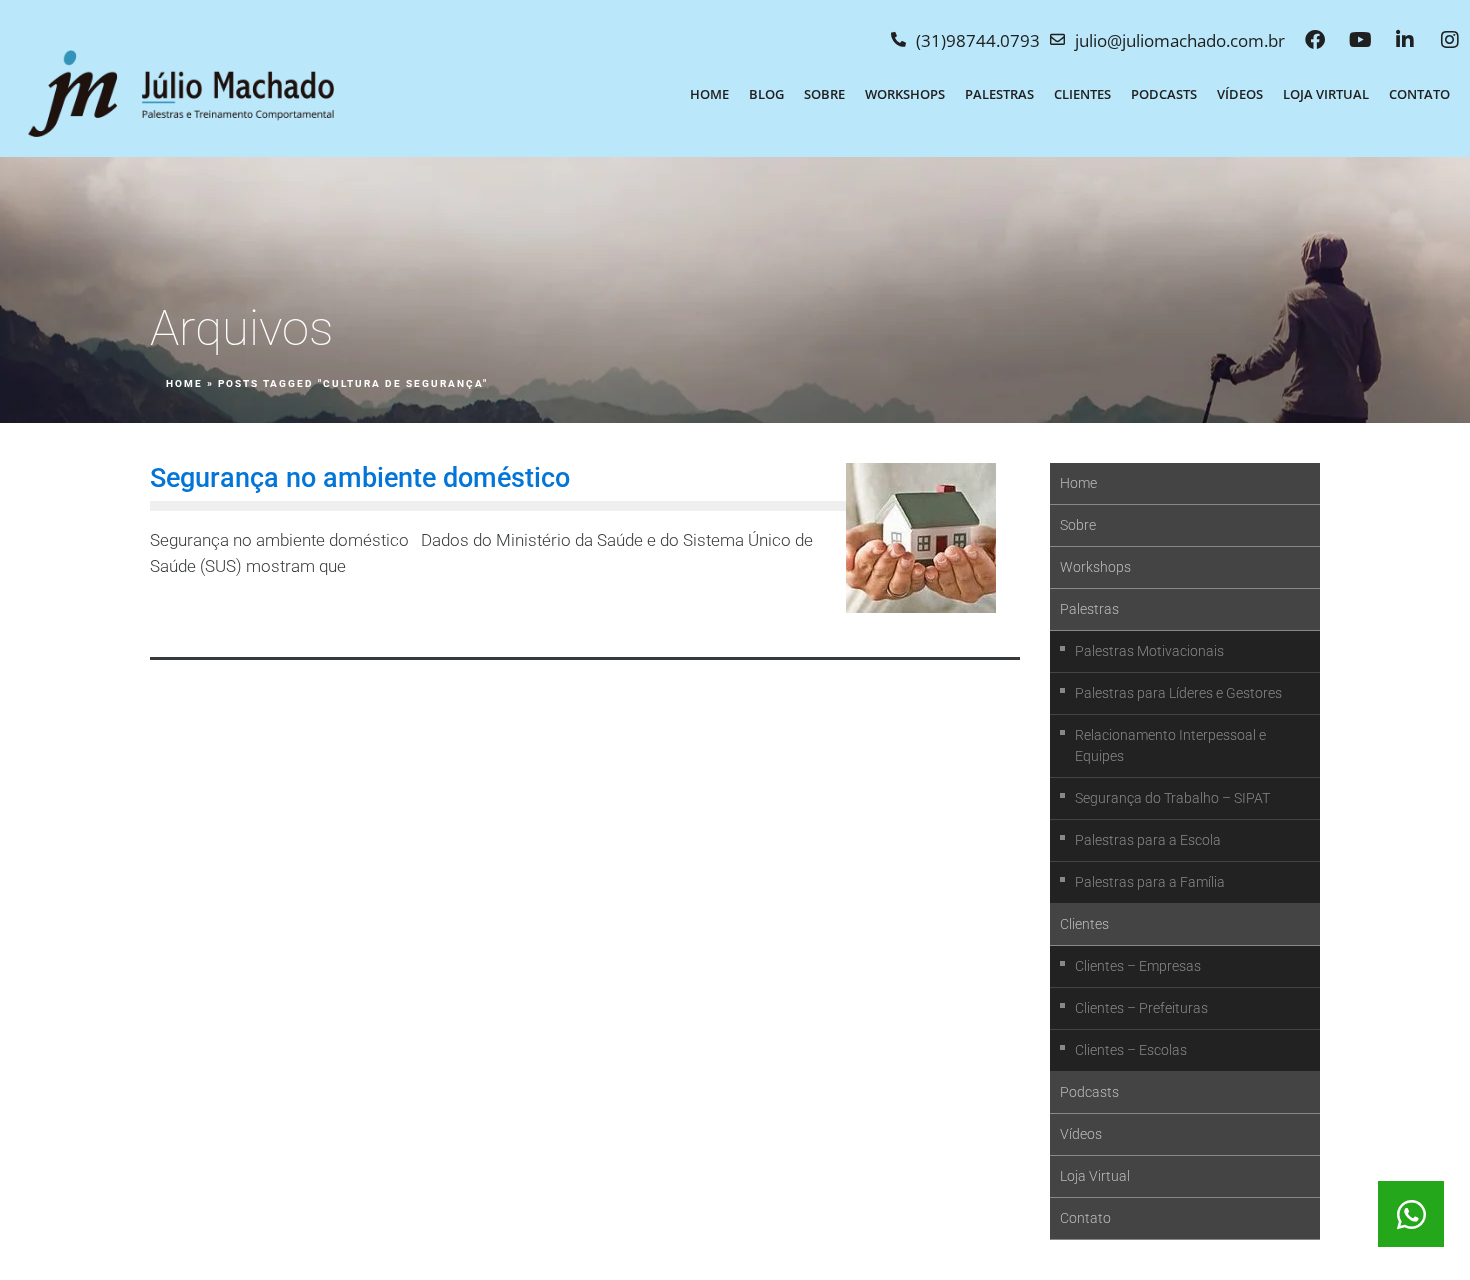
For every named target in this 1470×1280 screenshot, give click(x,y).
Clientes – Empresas (1138, 966)
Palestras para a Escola (1148, 840)
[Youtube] (1360, 40)
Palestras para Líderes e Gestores (1178, 693)
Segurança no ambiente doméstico (360, 478)
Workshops (905, 94)
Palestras (999, 94)
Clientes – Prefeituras (1141, 1008)
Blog (766, 94)
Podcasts (1164, 94)
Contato (1419, 94)
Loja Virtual (1326, 94)
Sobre (824, 94)
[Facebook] (1315, 40)
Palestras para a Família (1150, 882)
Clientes (1082, 94)
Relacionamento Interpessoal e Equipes (1170, 745)
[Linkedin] (1405, 40)
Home (709, 94)
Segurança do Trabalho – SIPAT (1172, 798)
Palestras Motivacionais (1149, 651)
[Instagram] (1450, 40)
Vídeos (1240, 94)
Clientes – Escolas (1131, 1050)
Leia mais (202, 615)
